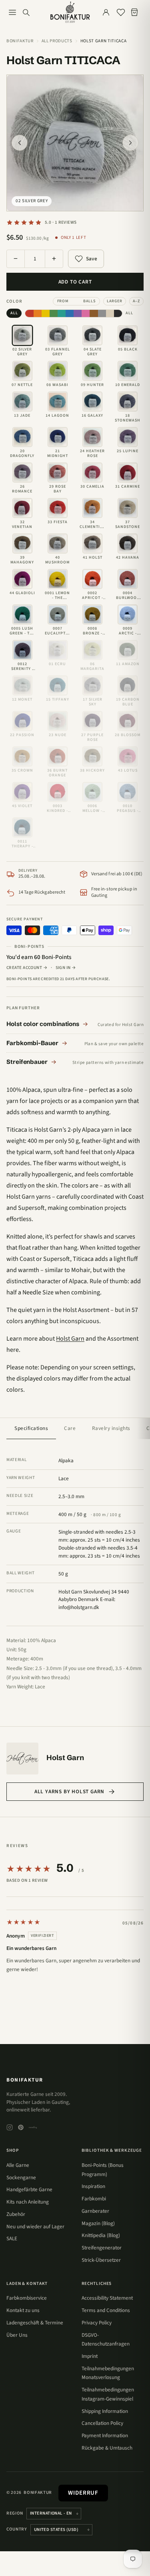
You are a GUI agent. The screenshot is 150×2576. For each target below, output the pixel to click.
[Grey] (102, 313)
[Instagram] (10, 2127)
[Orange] (38, 313)
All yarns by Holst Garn (69, 1791)
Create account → (27, 968)
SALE (12, 2238)
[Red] (29, 313)
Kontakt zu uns (23, 2310)
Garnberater (95, 2211)
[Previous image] (20, 143)
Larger (115, 301)
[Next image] (130, 143)
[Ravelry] (33, 2127)
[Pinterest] (21, 2127)
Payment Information (105, 2435)
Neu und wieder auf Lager (35, 2226)
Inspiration (93, 2186)
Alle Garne (18, 2165)
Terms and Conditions (106, 2310)
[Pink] (86, 313)
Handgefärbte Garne (29, 2189)
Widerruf (83, 2493)
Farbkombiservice (27, 2298)
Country (17, 2529)
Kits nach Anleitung (28, 2202)
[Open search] (26, 12)
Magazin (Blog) (98, 2223)
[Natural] (110, 313)
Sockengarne (21, 2177)
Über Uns (17, 2335)
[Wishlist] (121, 12)
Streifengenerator (102, 2248)
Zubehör (16, 2214)
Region (15, 2513)
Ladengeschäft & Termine (35, 2323)
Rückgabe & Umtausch (107, 2448)
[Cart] (136, 12)
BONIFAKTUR (25, 2080)
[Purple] (78, 313)
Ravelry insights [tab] (111, 1428)
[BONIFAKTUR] (70, 12)
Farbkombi (94, 2199)
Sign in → (66, 968)
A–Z (136, 301)
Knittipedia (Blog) (101, 2235)
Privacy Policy (97, 2323)
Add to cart (75, 282)
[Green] (54, 313)
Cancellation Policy (102, 2423)
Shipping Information (105, 2411)
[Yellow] (46, 313)
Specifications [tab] (31, 1428)
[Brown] (94, 313)
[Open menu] (12, 12)
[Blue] (70, 313)
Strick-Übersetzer (101, 2260)
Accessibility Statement (107, 2298)
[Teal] (62, 313)
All (14, 313)
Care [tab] (70, 1428)
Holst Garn (70, 1339)
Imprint (90, 2356)
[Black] (118, 313)
